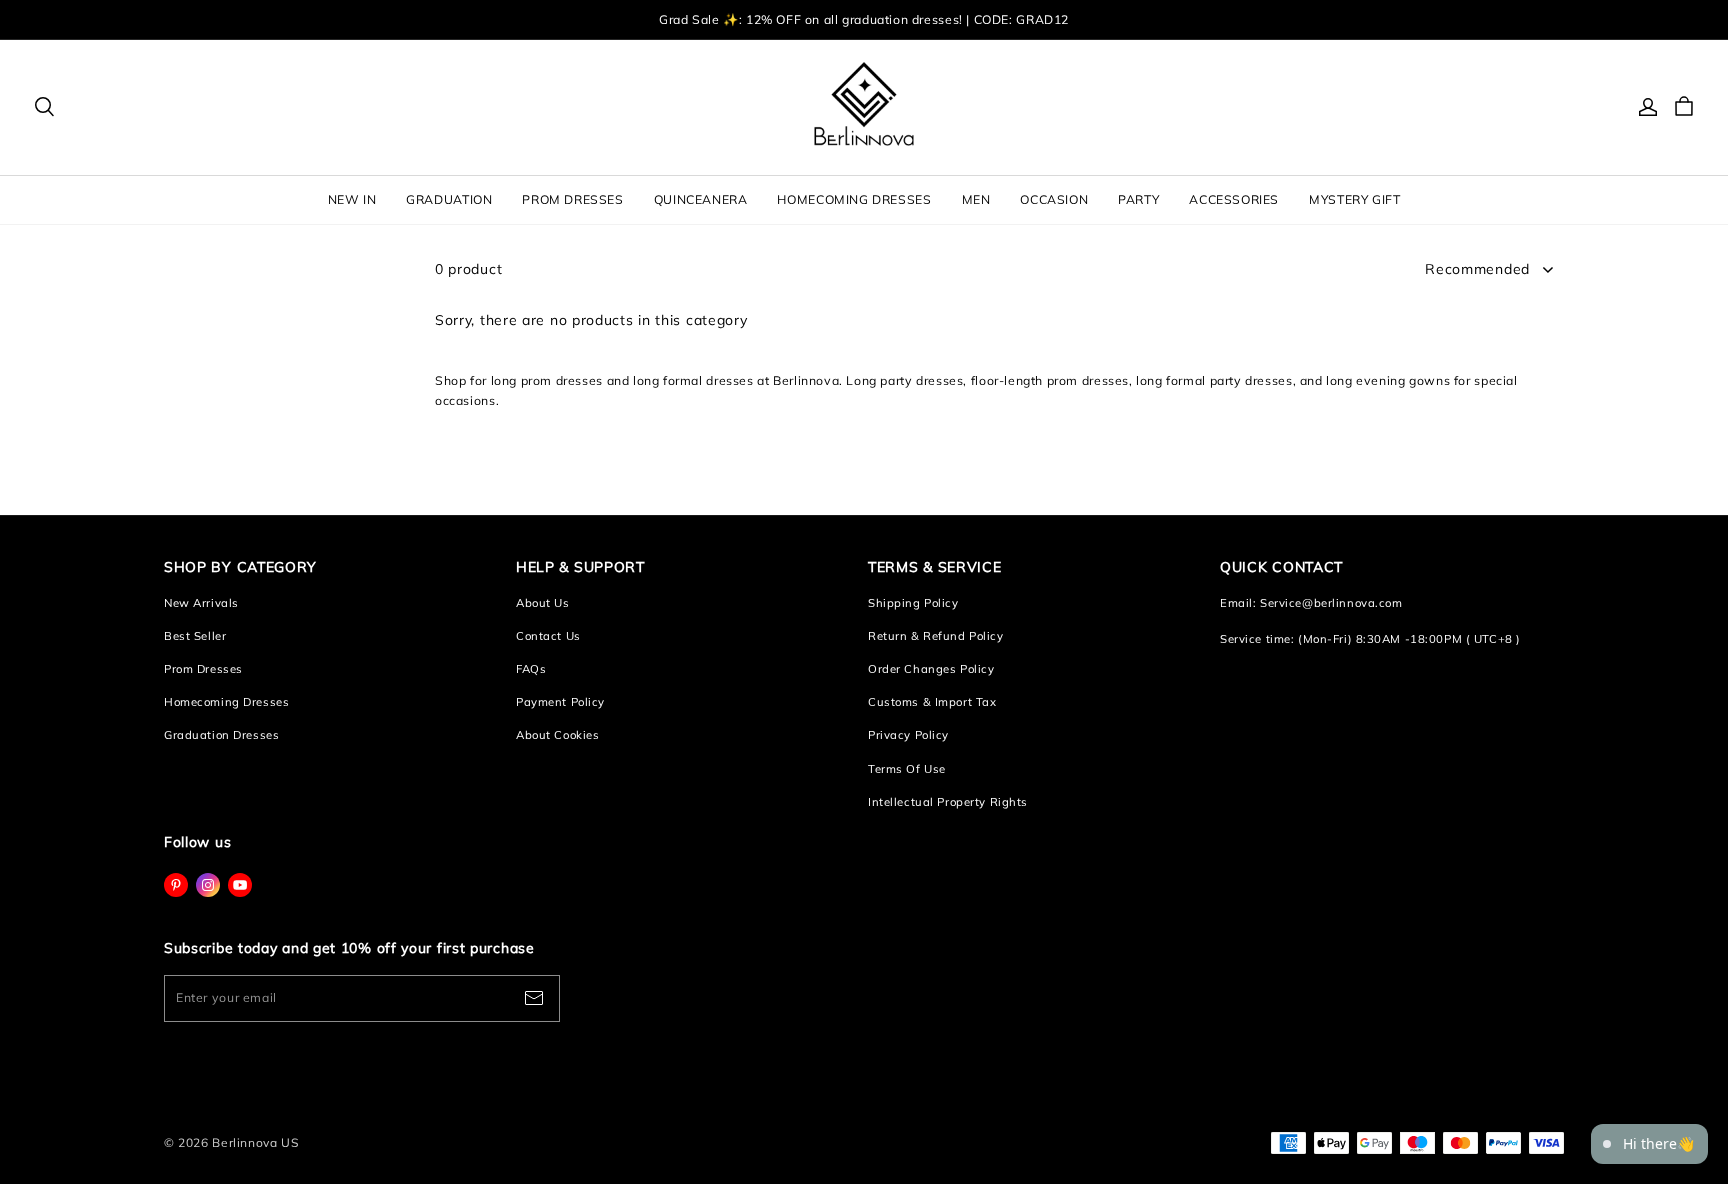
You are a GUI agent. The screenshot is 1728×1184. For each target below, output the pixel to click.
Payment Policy (560, 702)
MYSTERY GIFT (1354, 199)
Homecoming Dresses (226, 702)
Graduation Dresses (221, 735)
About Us (543, 603)
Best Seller (195, 636)
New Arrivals (201, 603)
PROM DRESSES (572, 199)
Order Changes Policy (931, 669)
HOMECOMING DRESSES (854, 199)
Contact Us (548, 636)
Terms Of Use (907, 769)
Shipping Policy (913, 603)
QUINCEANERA (701, 199)
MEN (976, 199)
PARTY (1138, 199)
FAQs (531, 669)
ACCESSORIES (1234, 199)
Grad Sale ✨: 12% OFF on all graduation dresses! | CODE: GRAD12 (864, 19)
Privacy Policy (908, 735)
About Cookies (557, 735)
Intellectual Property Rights (948, 802)
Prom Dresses (203, 669)
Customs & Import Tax (932, 702)
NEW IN (352, 199)
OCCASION (1054, 199)
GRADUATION (449, 199)
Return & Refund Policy (936, 636)
